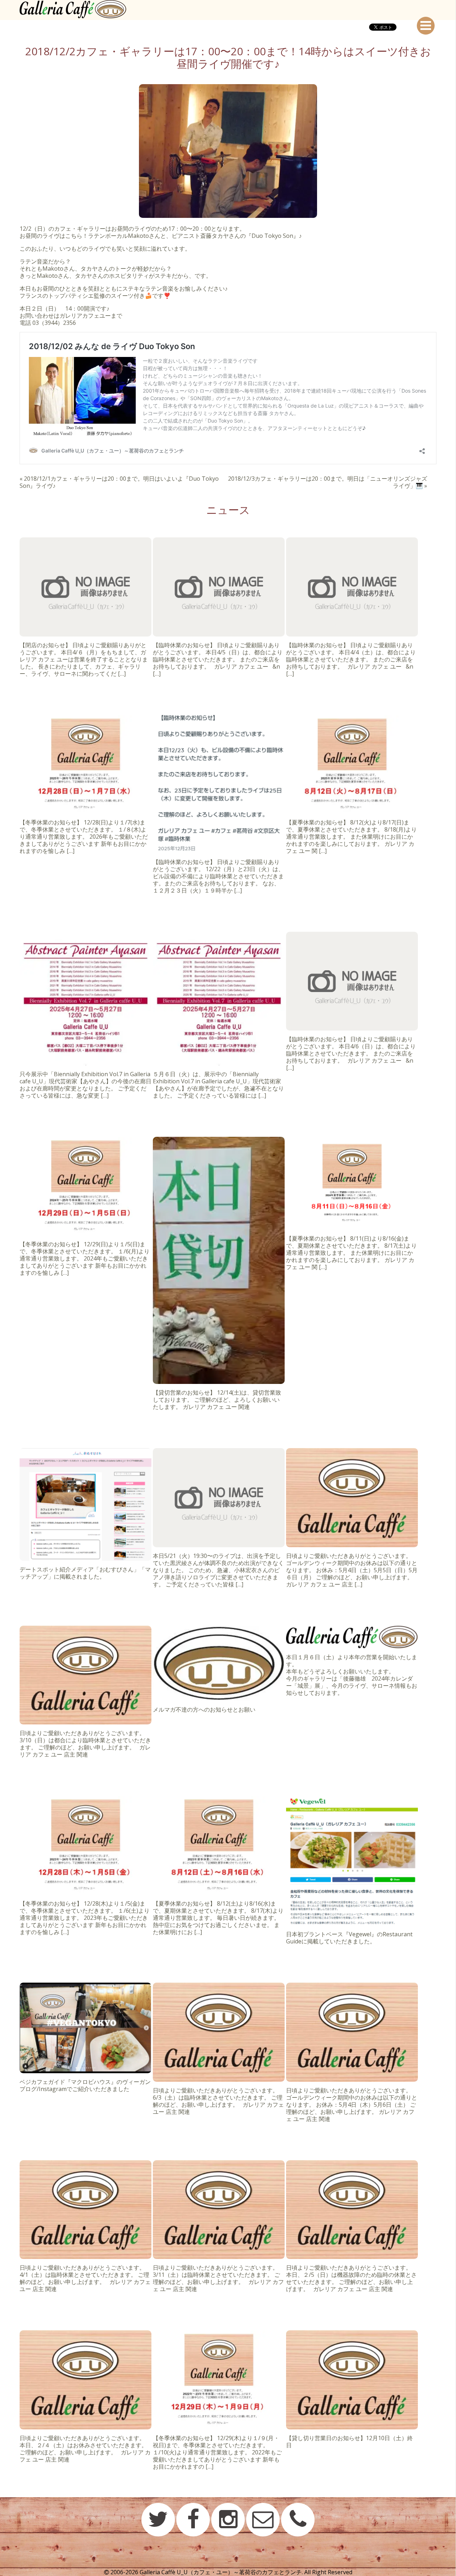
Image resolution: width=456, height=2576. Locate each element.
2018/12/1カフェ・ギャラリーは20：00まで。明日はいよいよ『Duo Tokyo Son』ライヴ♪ (119, 482)
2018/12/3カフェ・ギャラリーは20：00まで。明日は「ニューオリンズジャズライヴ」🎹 (328, 482)
